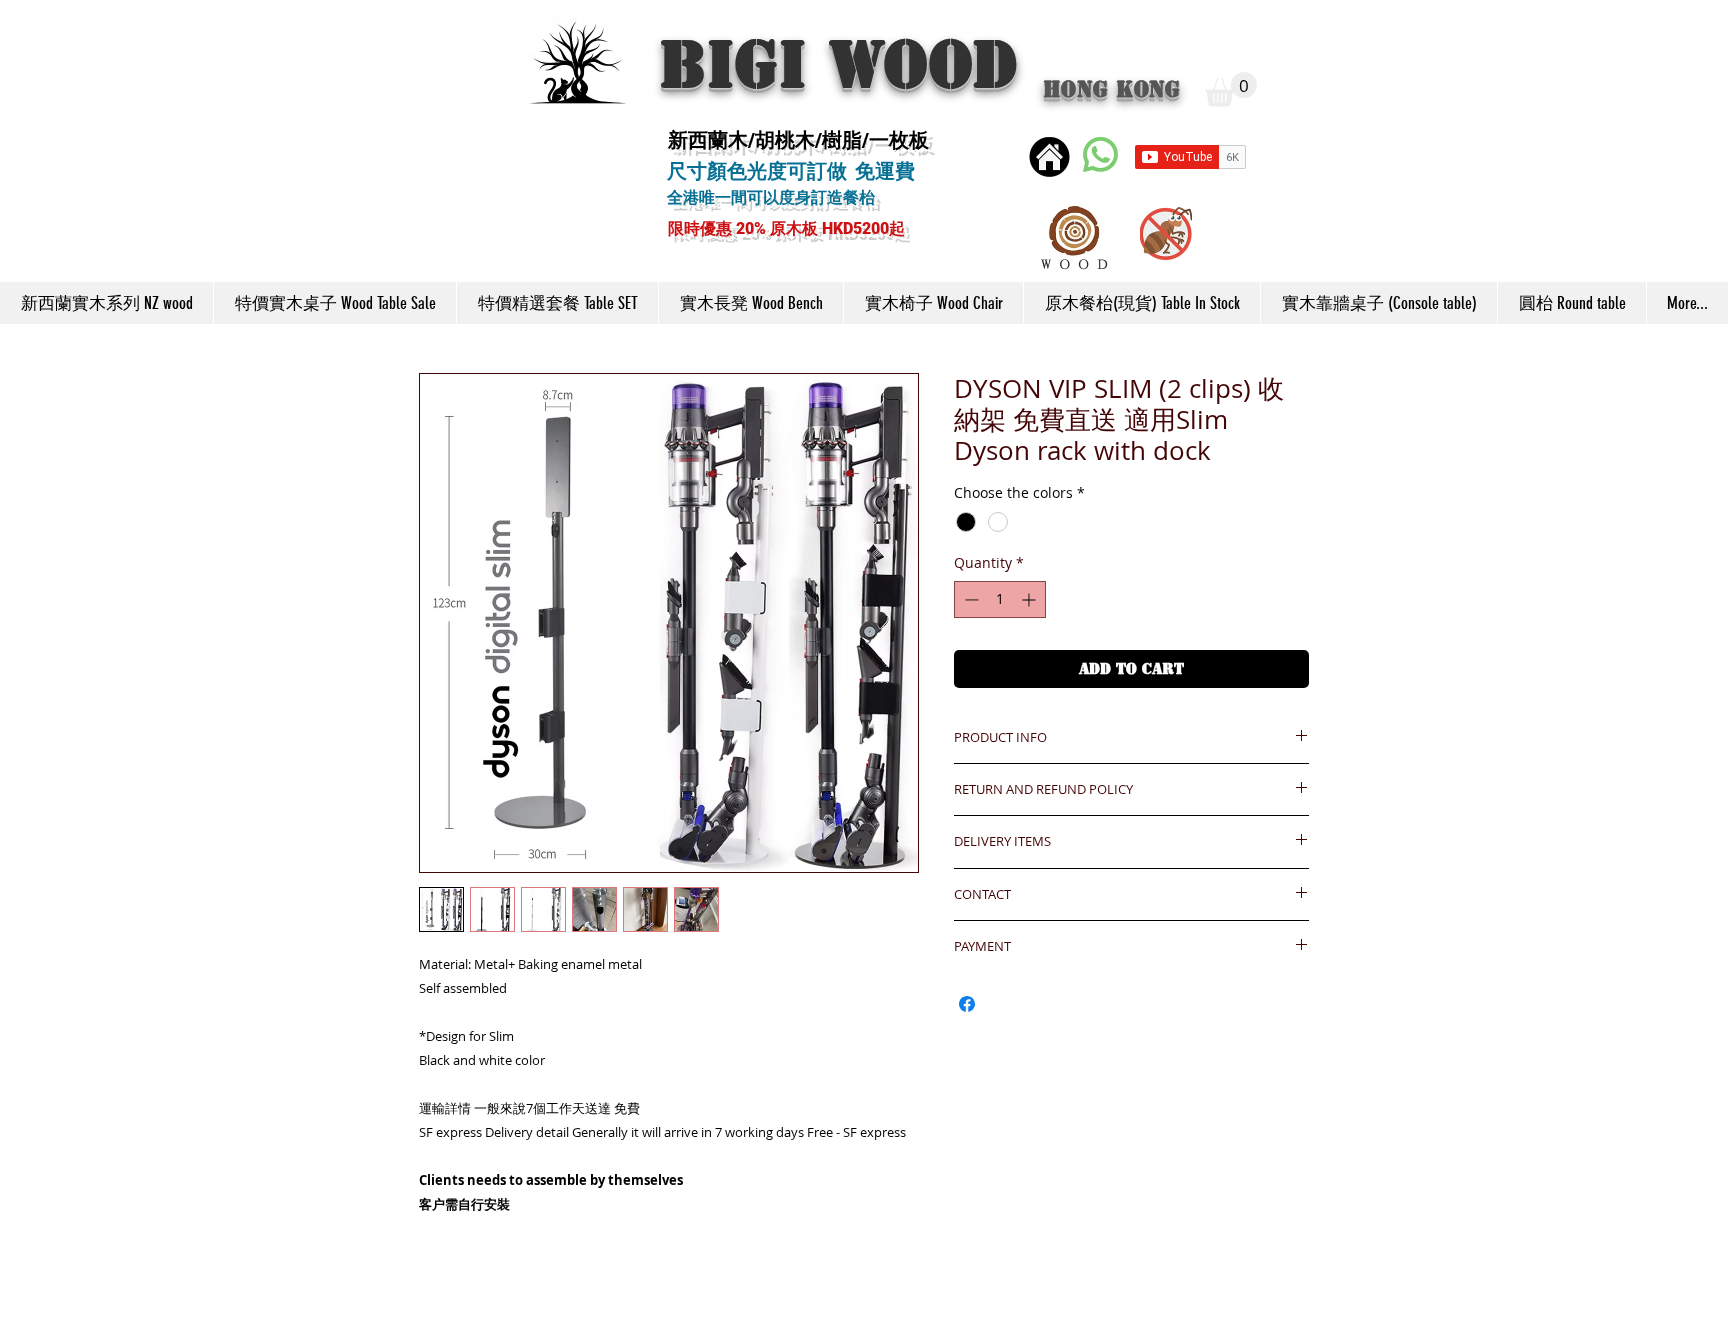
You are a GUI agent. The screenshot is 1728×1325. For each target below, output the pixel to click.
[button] (1231, 89)
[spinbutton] (1000, 599)
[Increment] (1030, 599)
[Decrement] (969, 599)
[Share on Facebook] (967, 1004)
